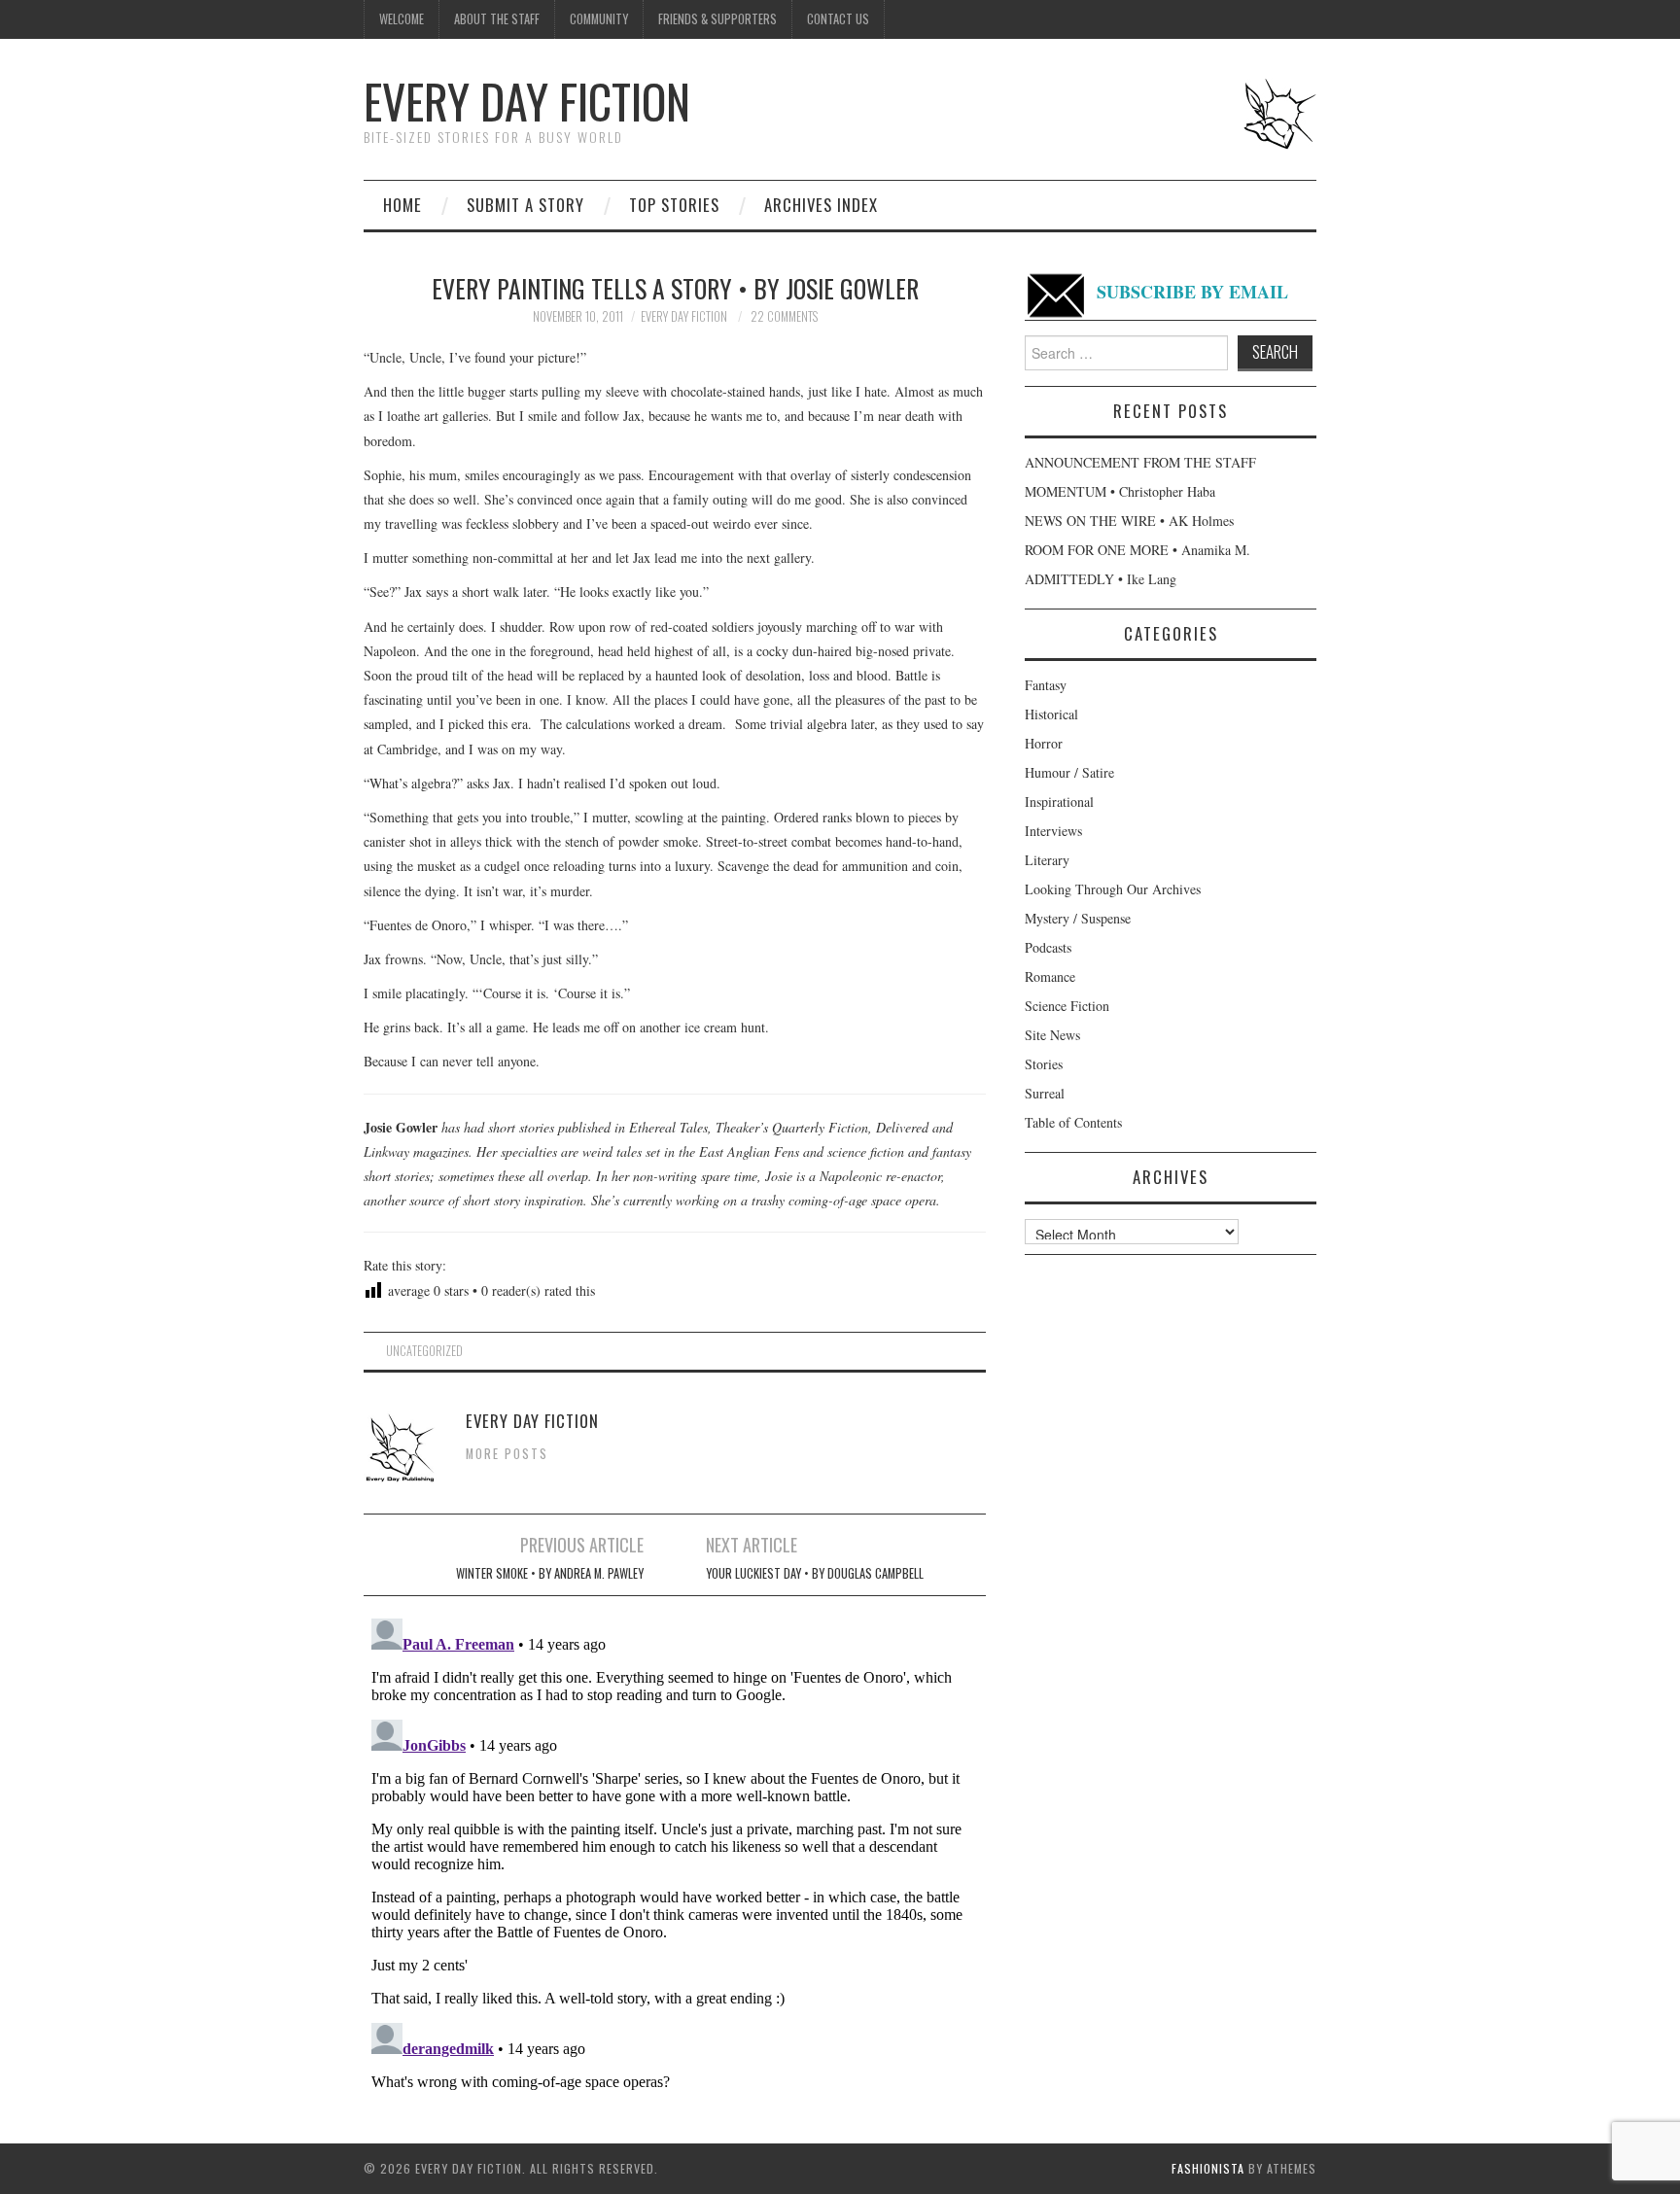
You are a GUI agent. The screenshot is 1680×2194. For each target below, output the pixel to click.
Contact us (838, 19)
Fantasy (1046, 685)
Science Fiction (1067, 1006)
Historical (1051, 714)
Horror (1044, 743)
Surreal (1045, 1093)
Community (599, 19)
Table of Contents (1073, 1122)
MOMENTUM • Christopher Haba (1120, 491)
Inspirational (1059, 801)
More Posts (507, 1454)
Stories (1044, 1064)
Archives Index (821, 205)
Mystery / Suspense (1078, 918)
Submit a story (525, 205)
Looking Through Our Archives (1113, 889)
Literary (1047, 860)
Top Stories (674, 205)
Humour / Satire (1069, 772)
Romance (1050, 976)
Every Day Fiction (527, 101)
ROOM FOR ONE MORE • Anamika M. (1137, 550)
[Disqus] (675, 1854)
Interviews (1053, 831)
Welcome (402, 19)
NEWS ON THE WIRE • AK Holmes (1129, 521)
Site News (1052, 1035)
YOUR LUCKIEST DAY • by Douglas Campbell (815, 1573)
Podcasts (1048, 947)
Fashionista (1208, 2168)
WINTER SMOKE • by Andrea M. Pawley (550, 1573)
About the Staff (497, 19)
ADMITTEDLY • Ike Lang (1101, 579)
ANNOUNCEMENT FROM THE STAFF (1140, 462)
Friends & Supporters (717, 19)
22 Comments (784, 316)
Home (402, 205)
